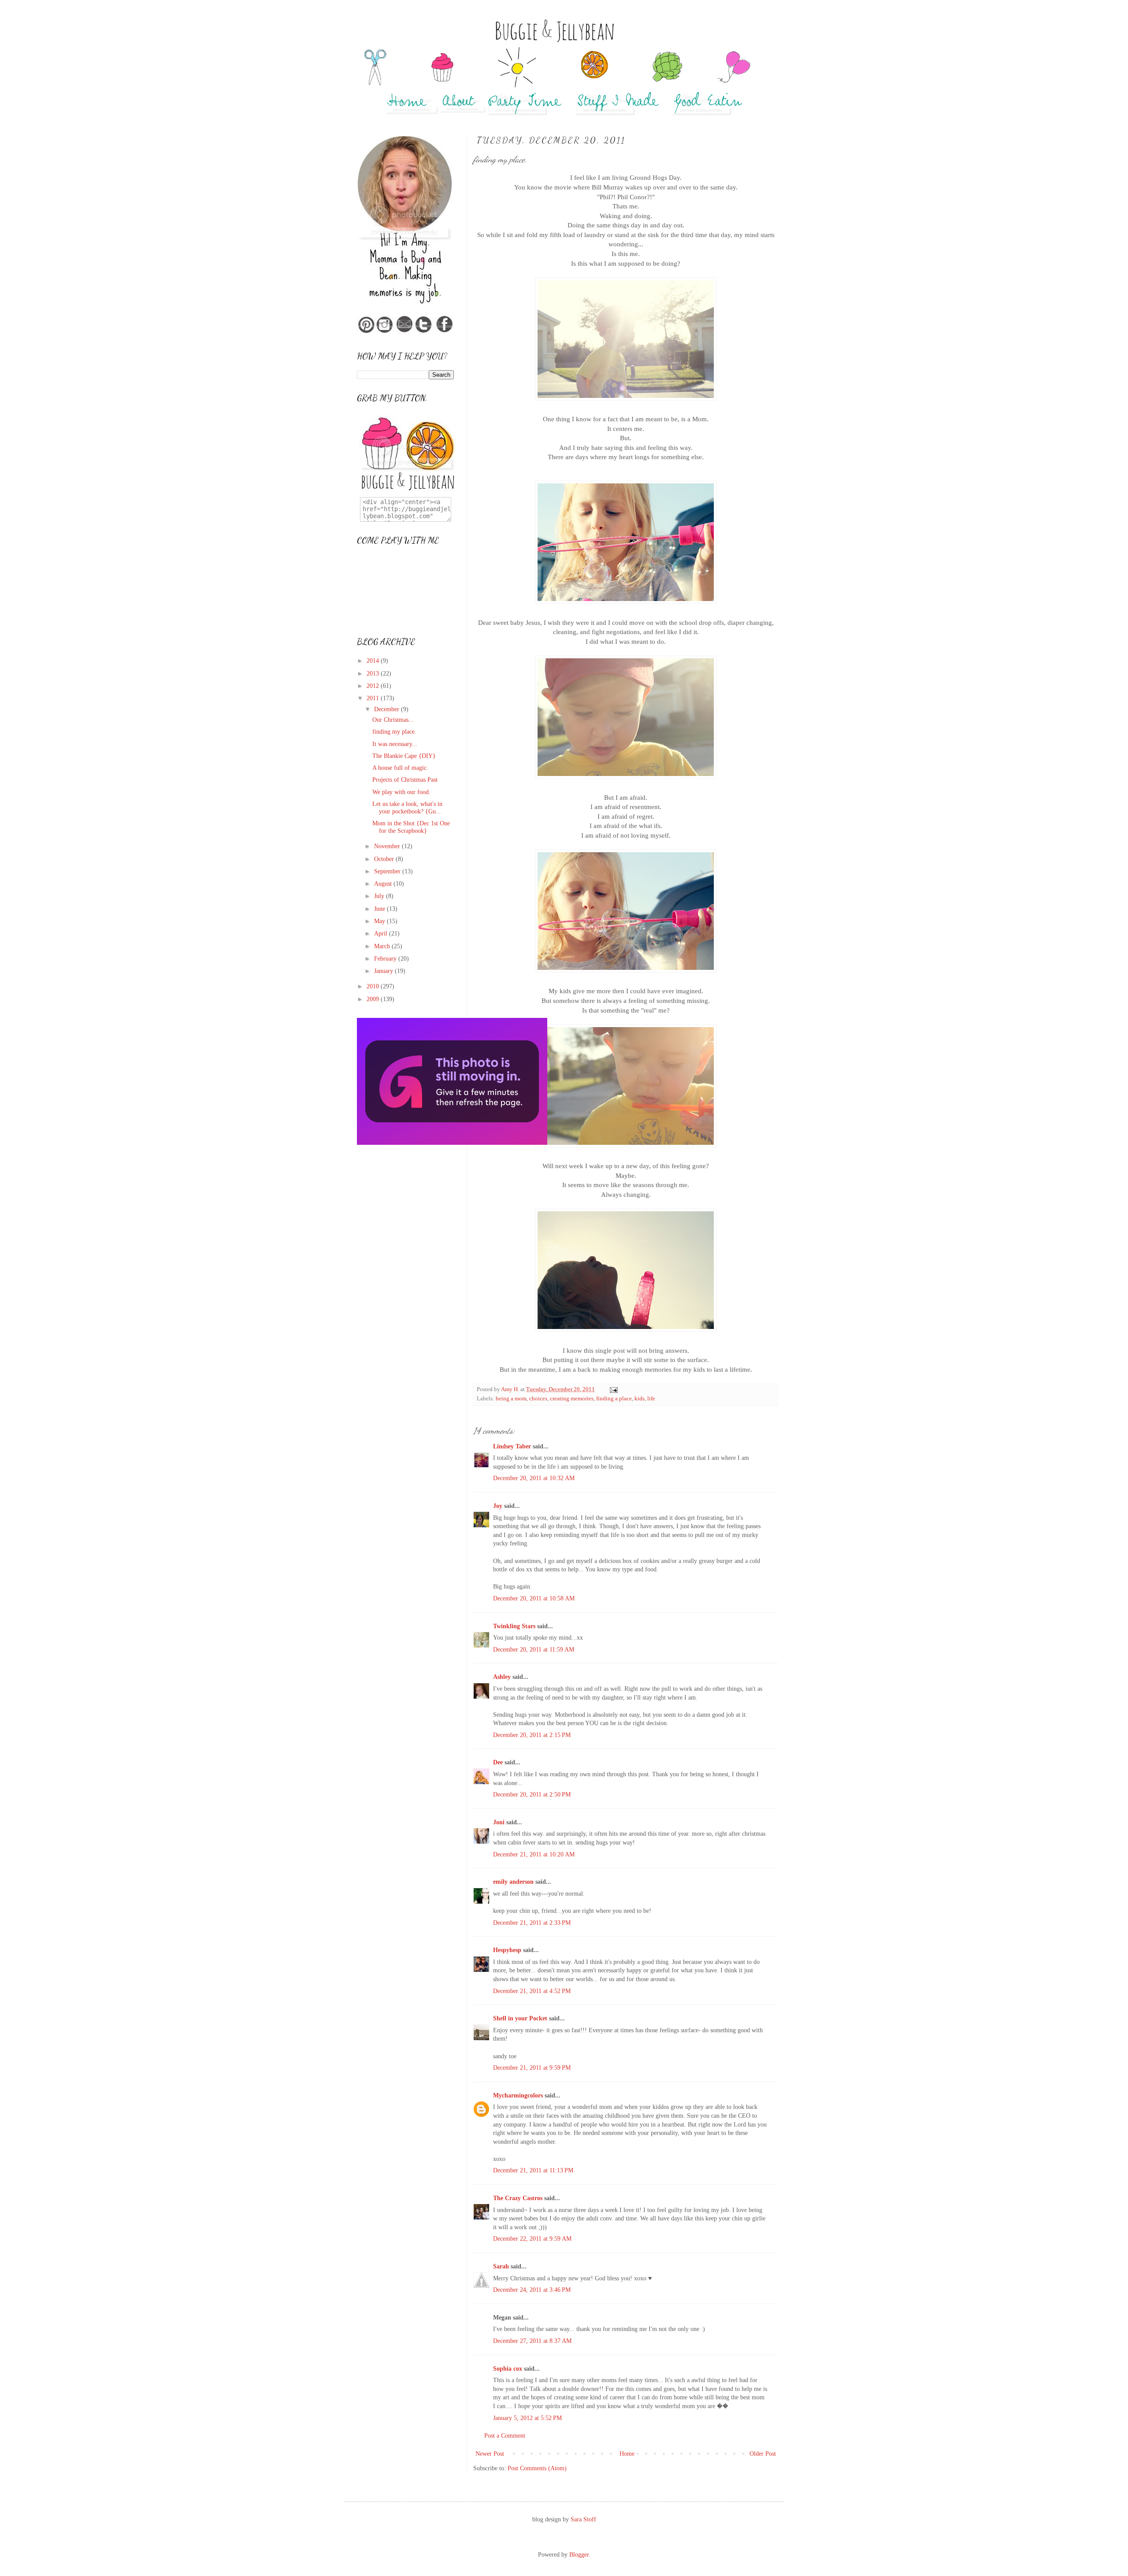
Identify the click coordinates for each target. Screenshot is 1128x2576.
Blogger (579, 2555)
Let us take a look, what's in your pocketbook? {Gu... (407, 808)
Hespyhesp (507, 1950)
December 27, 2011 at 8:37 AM (532, 2341)
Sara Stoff (583, 2519)
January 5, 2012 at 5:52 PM (527, 2418)
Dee (498, 1762)
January (384, 971)
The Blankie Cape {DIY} (404, 756)
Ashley (502, 1677)
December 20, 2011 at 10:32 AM (534, 1478)
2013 (374, 674)
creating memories (572, 1399)
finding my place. (394, 732)
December (388, 709)
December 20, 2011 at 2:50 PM (532, 1795)
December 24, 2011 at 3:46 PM (532, 2290)
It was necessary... (395, 744)
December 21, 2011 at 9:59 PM (532, 2068)
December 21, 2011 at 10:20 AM (534, 1854)
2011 (374, 698)
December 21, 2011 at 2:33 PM (532, 1923)
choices (538, 1399)
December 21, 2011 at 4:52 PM (532, 1991)
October (385, 859)
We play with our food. (401, 792)
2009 (374, 999)
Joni (499, 1822)
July (380, 896)
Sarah (501, 2266)
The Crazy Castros (518, 2198)
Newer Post (490, 2454)
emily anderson (513, 1882)
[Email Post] (613, 1389)
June (380, 909)
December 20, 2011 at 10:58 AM (534, 1598)
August (384, 884)
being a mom (511, 1399)
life (651, 1399)
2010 (374, 986)
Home (627, 2454)
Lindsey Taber (512, 1446)
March (383, 946)
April (382, 934)
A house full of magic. (400, 768)
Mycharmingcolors (518, 2095)
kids (640, 1399)
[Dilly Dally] (452, 1143)
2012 (374, 686)
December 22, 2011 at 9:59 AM (532, 2239)
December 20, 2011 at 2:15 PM (532, 1735)
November (388, 846)
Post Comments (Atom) (537, 2468)
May (380, 921)
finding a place (614, 1399)
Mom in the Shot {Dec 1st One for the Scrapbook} (411, 827)
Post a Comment (505, 2436)
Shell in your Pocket (520, 2018)
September (388, 871)
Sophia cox (508, 2369)
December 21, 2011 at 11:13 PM (533, 2170)
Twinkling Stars (514, 1626)
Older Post (763, 2454)
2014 (374, 661)
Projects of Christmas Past (405, 780)
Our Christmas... (393, 720)
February (386, 959)
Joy (498, 1506)
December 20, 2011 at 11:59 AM (534, 1650)
